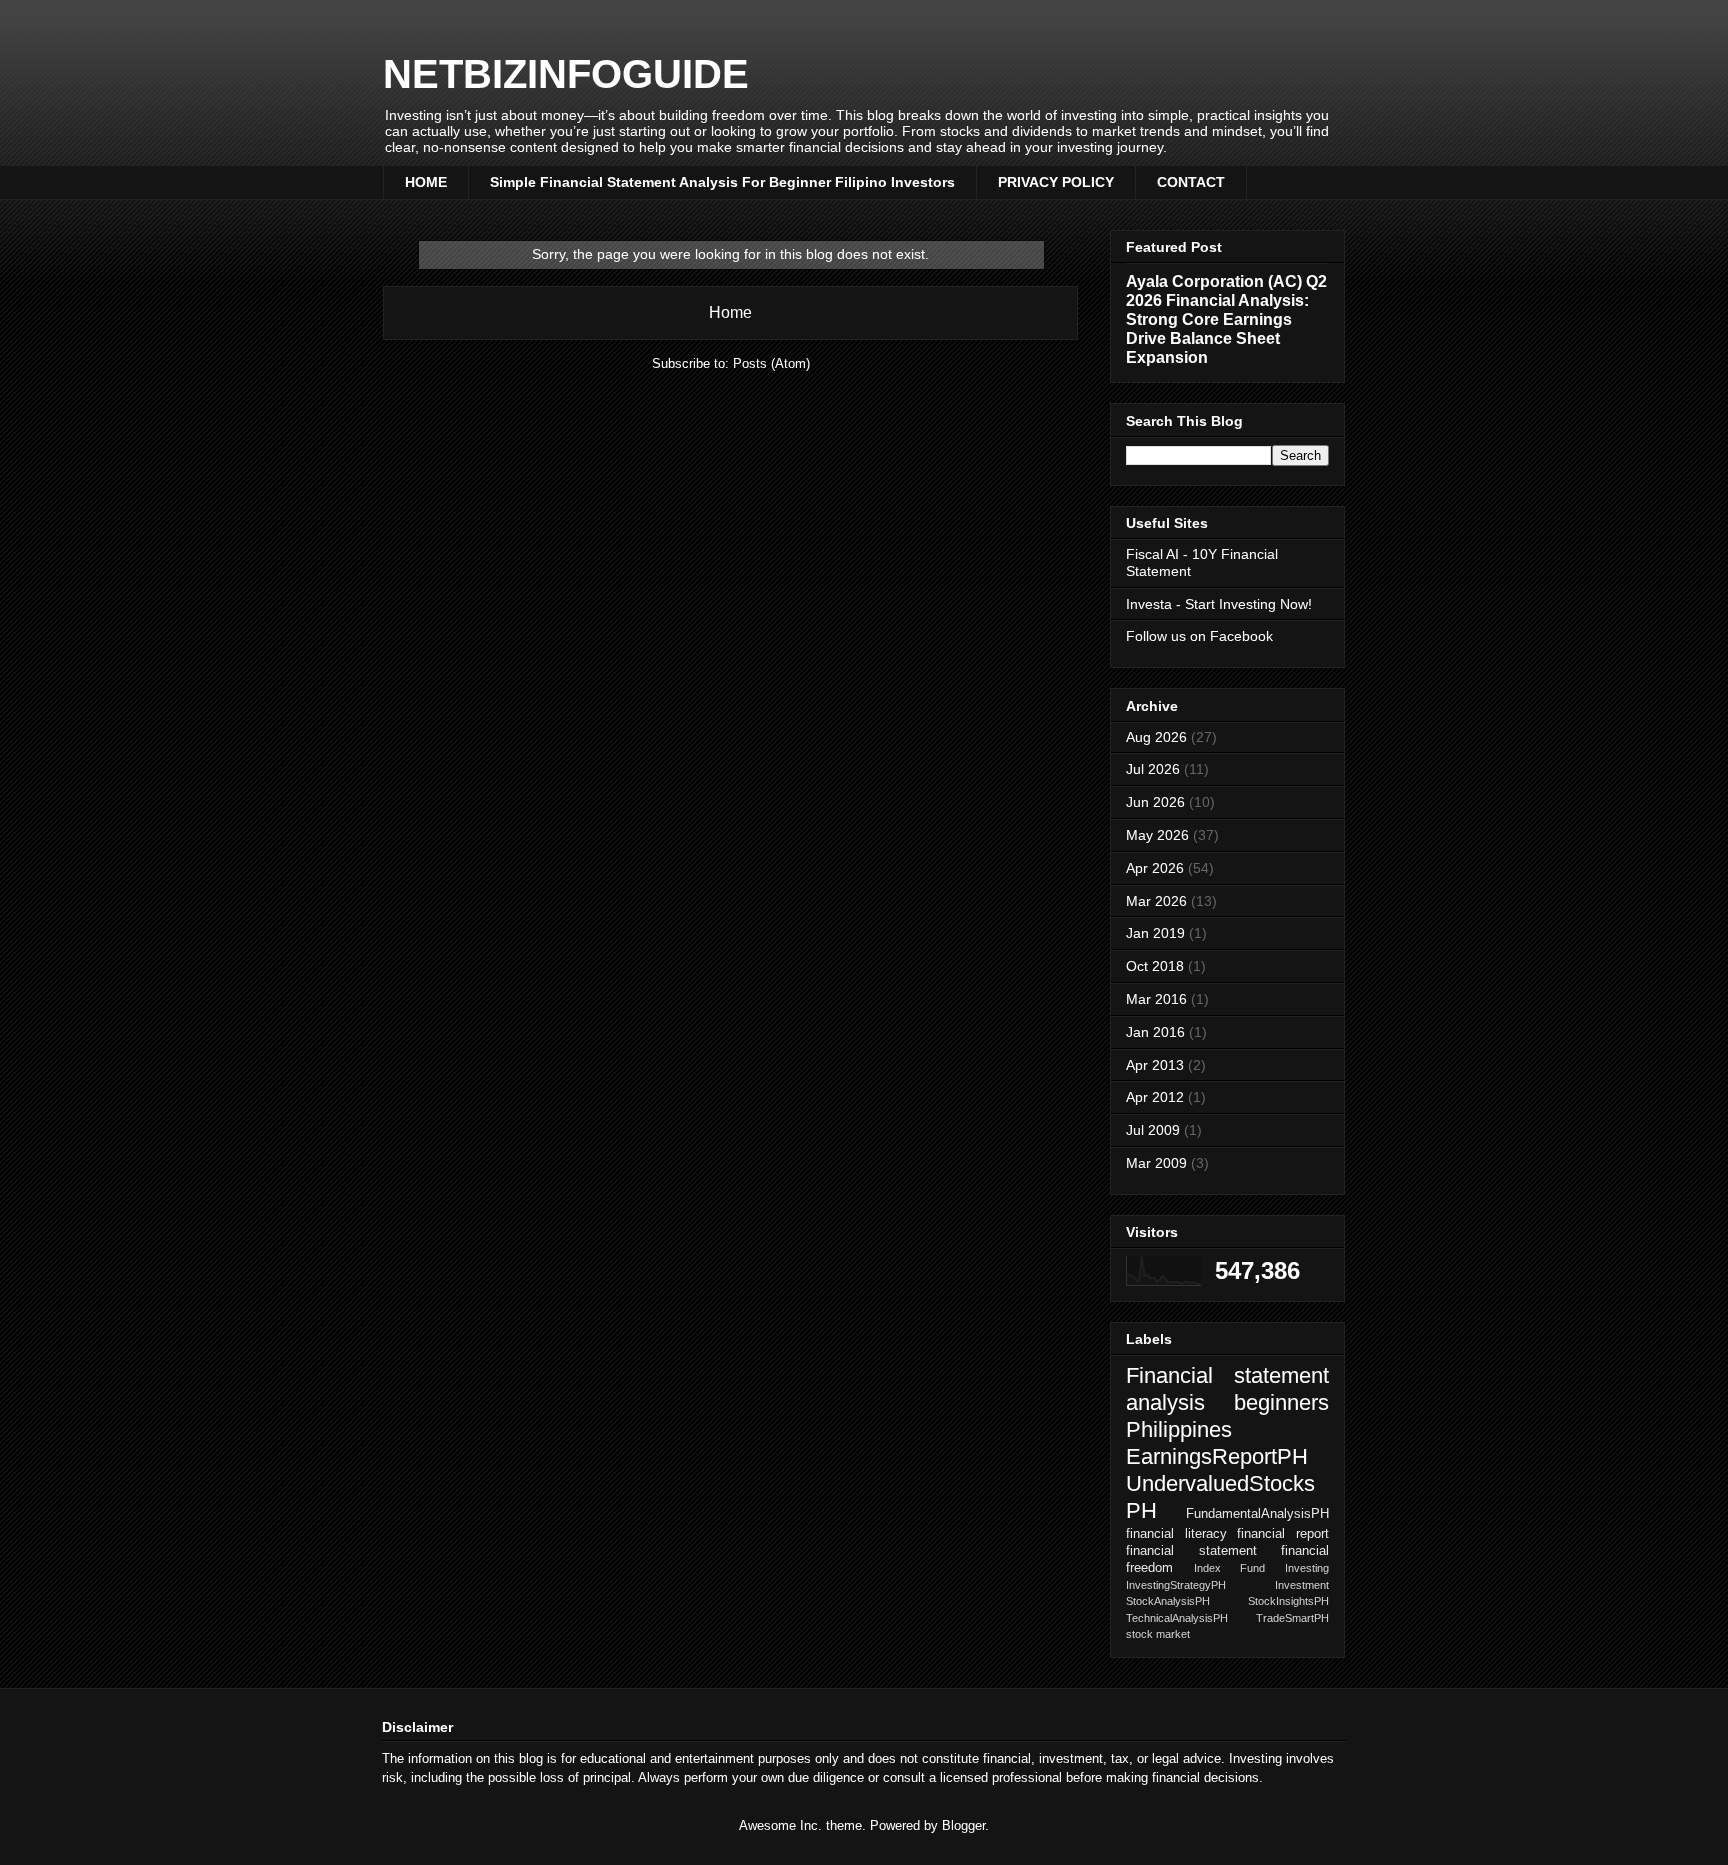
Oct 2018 (1155, 966)
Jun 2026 (1155, 802)
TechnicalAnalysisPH (1177, 1618)
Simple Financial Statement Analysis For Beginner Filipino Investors (722, 182)
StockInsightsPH (1288, 1601)
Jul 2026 (1153, 769)
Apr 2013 (1155, 1065)
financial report (1283, 1534)
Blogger (963, 1825)
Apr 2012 (1155, 1097)
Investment (1302, 1585)
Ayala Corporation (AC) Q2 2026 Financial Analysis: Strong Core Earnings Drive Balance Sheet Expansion (1226, 319)
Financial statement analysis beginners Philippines (1227, 1402)
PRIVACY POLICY (1056, 182)
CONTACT (1191, 182)
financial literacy (1176, 1534)
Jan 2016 (1155, 1032)
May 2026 (1157, 835)
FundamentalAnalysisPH (1257, 1514)
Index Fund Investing (1261, 1568)
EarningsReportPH (1217, 1456)
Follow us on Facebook (1199, 636)
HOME (426, 182)
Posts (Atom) (771, 363)
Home (730, 312)
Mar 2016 (1156, 999)
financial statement (1191, 1551)
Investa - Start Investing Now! (1219, 604)
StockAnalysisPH (1168, 1601)
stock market (1158, 1634)
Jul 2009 (1153, 1130)
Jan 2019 (1155, 933)
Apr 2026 (1155, 868)
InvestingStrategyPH (1176, 1585)
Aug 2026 (1156, 737)
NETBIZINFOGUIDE (566, 74)
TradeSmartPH (1292, 1618)
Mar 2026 (1156, 901)
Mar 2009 (1156, 1163)
